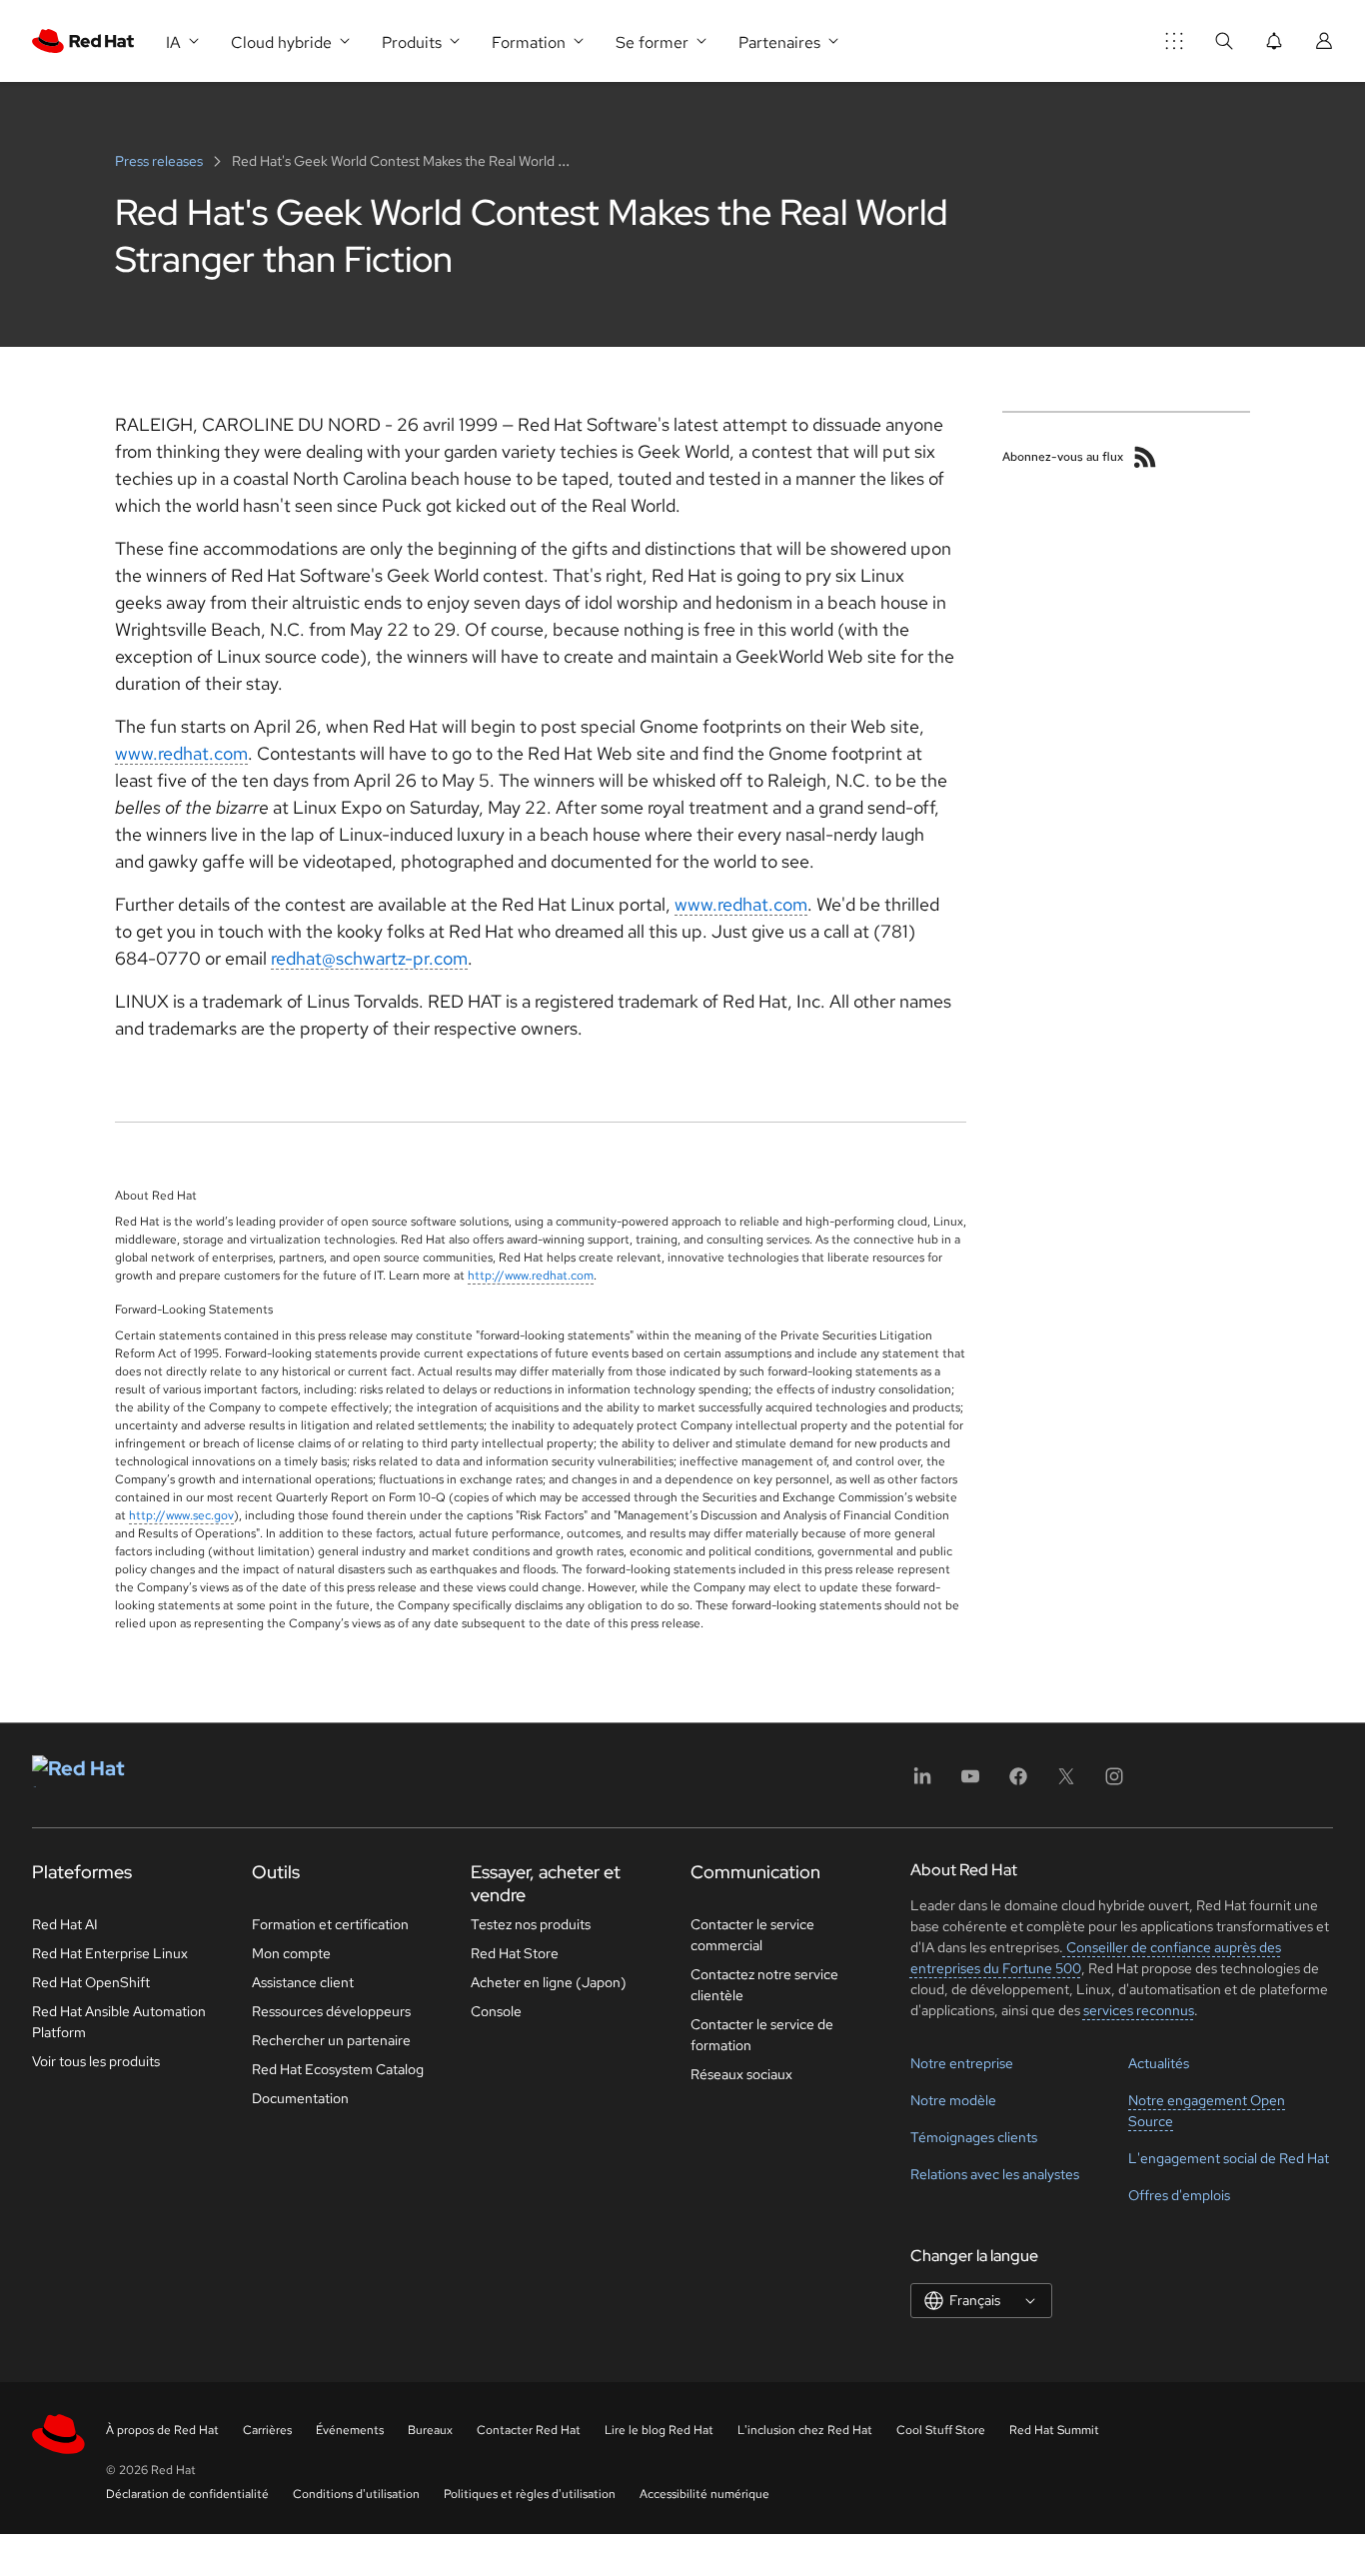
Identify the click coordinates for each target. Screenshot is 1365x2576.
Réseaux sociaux (741, 2074)
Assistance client (303, 1982)
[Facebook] (1018, 1783)
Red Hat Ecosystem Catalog (338, 2069)
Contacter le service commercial (752, 1935)
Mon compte (291, 1953)
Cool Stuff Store (941, 2430)
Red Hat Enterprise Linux (110, 1953)
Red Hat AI (65, 1924)
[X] (1066, 1783)
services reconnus (1139, 2010)
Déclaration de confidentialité (187, 2494)
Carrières (267, 2430)
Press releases (160, 161)
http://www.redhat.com (531, 1276)
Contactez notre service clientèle (764, 1985)
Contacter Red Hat (529, 2430)
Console (496, 2011)
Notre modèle (953, 2100)
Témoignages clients (974, 2137)
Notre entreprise (962, 2063)
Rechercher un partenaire (331, 2040)
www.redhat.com (181, 753)
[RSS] (1145, 457)
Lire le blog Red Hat (659, 2430)
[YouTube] (970, 1783)
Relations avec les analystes (995, 2174)
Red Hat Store (515, 1953)
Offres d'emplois (1179, 2195)
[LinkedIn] (922, 1783)
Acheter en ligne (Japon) (549, 1982)
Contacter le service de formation (762, 2035)
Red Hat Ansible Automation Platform (119, 2022)
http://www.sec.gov (181, 1515)
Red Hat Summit (1054, 2430)
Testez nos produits (531, 1924)
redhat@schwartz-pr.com (369, 958)
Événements (350, 2430)
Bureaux (430, 2430)
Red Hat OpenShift (91, 1982)
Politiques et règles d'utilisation (530, 2494)
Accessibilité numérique (704, 2494)
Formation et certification (330, 1924)
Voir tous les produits (96, 2061)
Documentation (300, 2098)
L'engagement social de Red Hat (1229, 2158)
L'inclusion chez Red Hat (805, 2430)
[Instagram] (1114, 1783)
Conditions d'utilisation (356, 2494)
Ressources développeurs (331, 2011)
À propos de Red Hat (162, 2430)
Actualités (1159, 2063)
